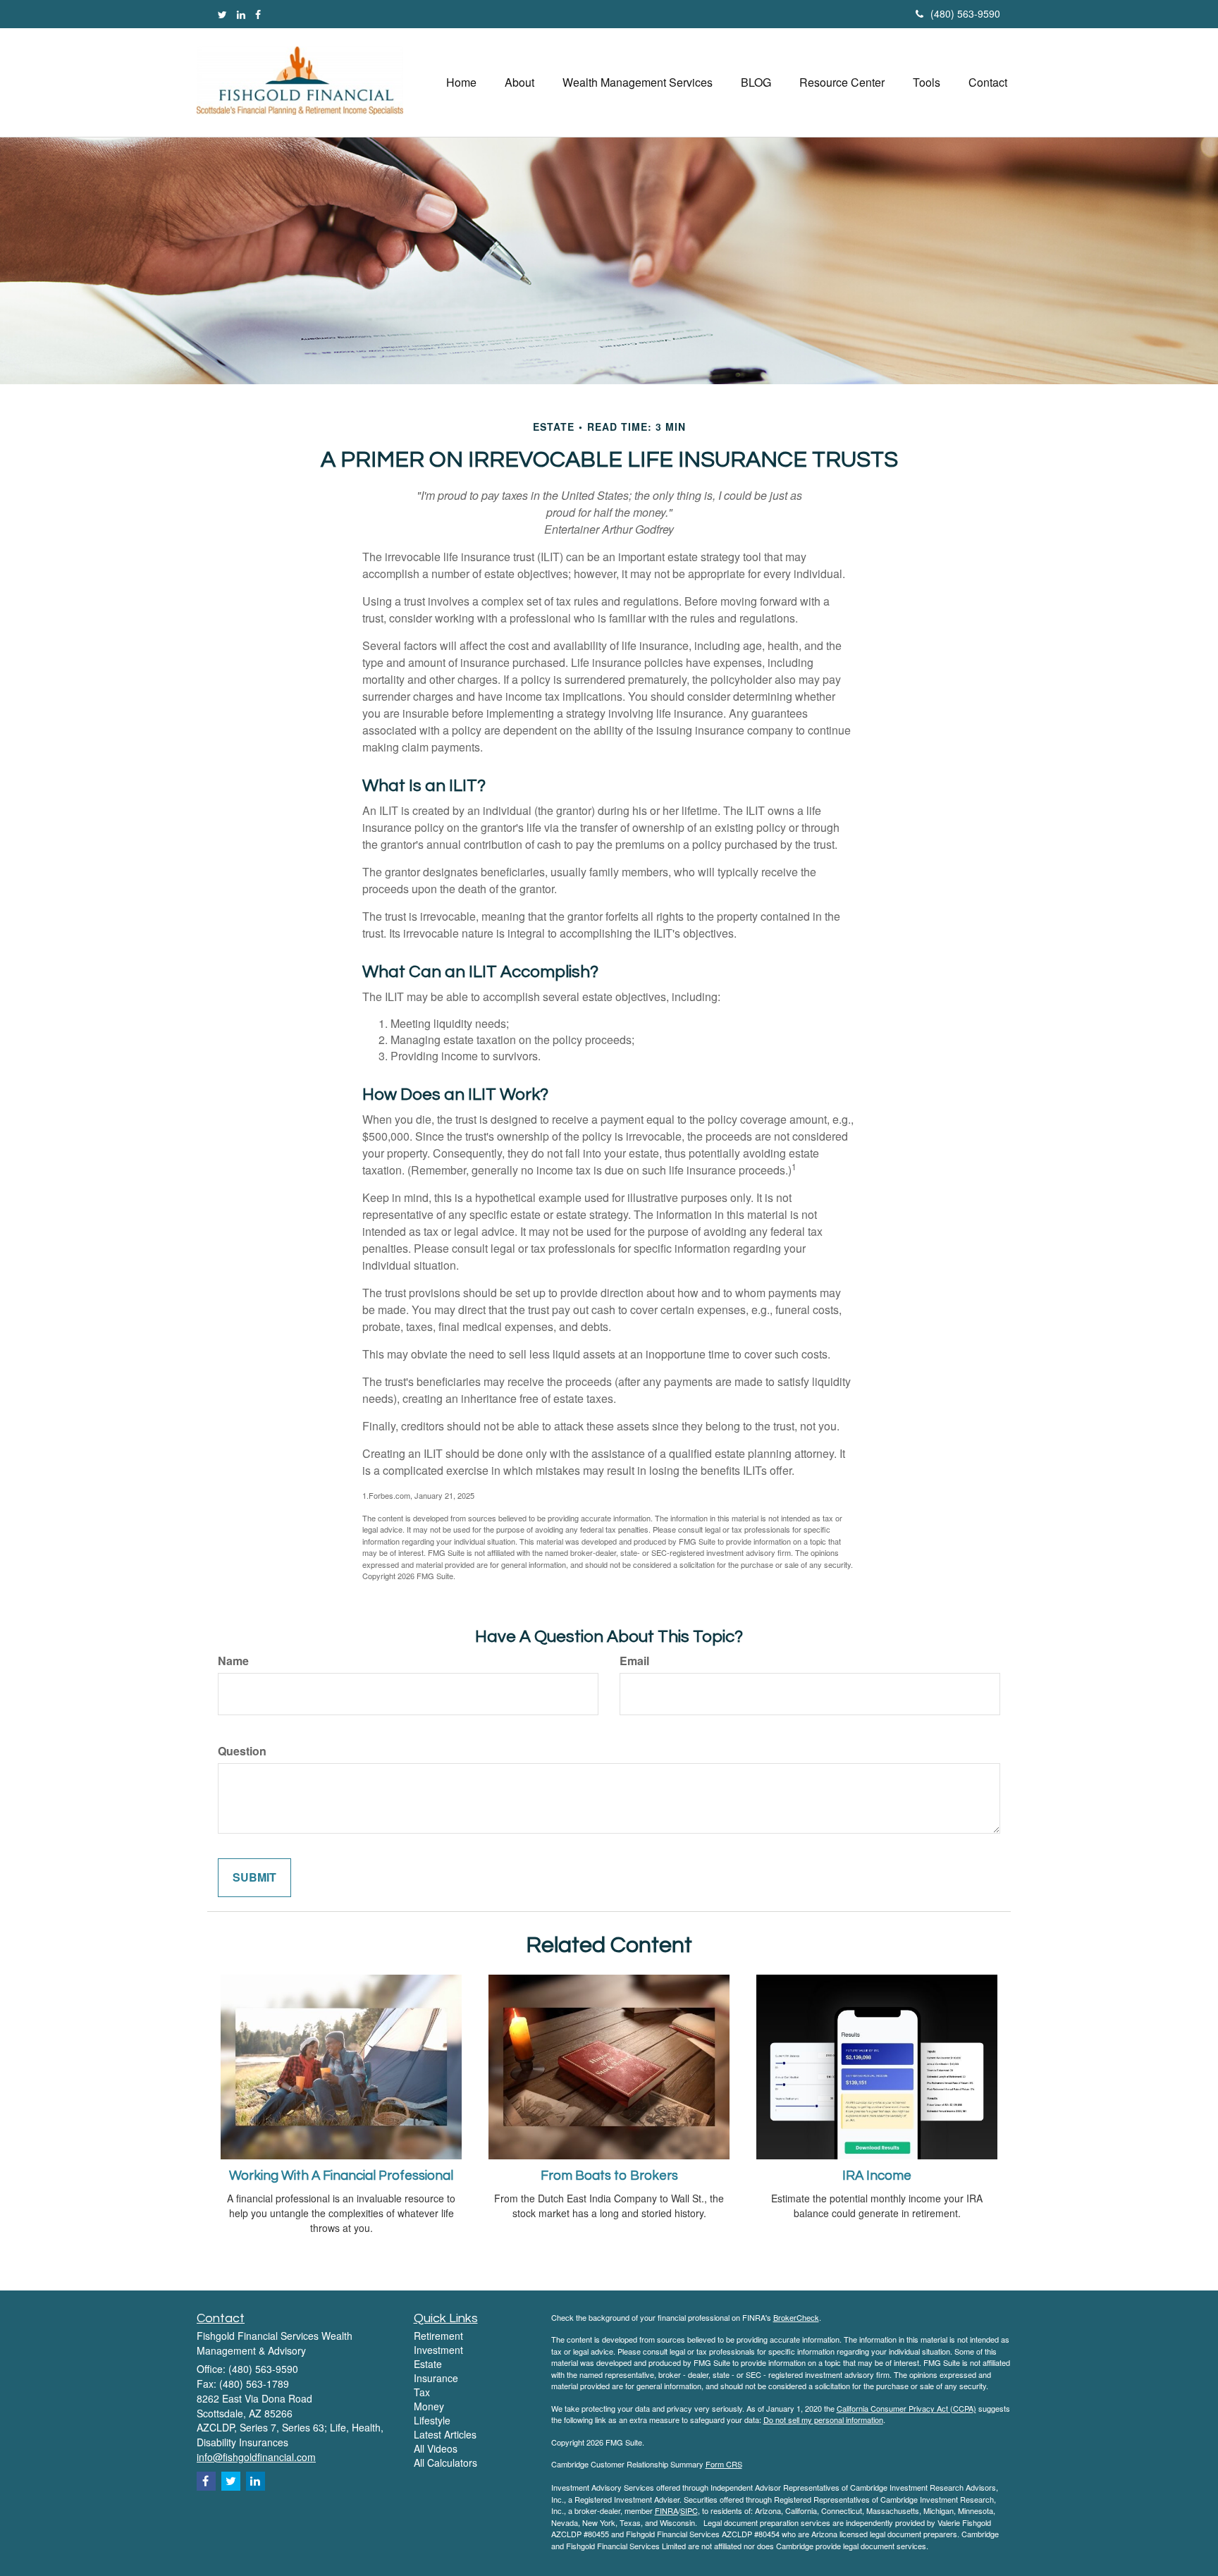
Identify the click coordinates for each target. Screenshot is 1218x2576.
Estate (428, 2364)
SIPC (689, 2510)
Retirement (438, 2336)
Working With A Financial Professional (341, 2176)
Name (233, 1661)
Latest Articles (445, 2434)
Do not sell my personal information (823, 2419)
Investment (438, 2350)
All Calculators (445, 2462)
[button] (519, 82)
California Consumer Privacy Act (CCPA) (906, 2408)
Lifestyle (432, 2420)
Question (242, 1751)
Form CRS (724, 2464)
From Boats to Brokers (609, 2176)
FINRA (666, 2510)
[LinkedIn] (241, 14)
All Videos (436, 2448)
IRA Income (877, 2176)
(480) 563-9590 (965, 13)
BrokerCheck (796, 2317)
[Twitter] (222, 14)
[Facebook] (258, 14)
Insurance (436, 2378)
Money (429, 2406)
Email (634, 1661)
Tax (422, 2392)
